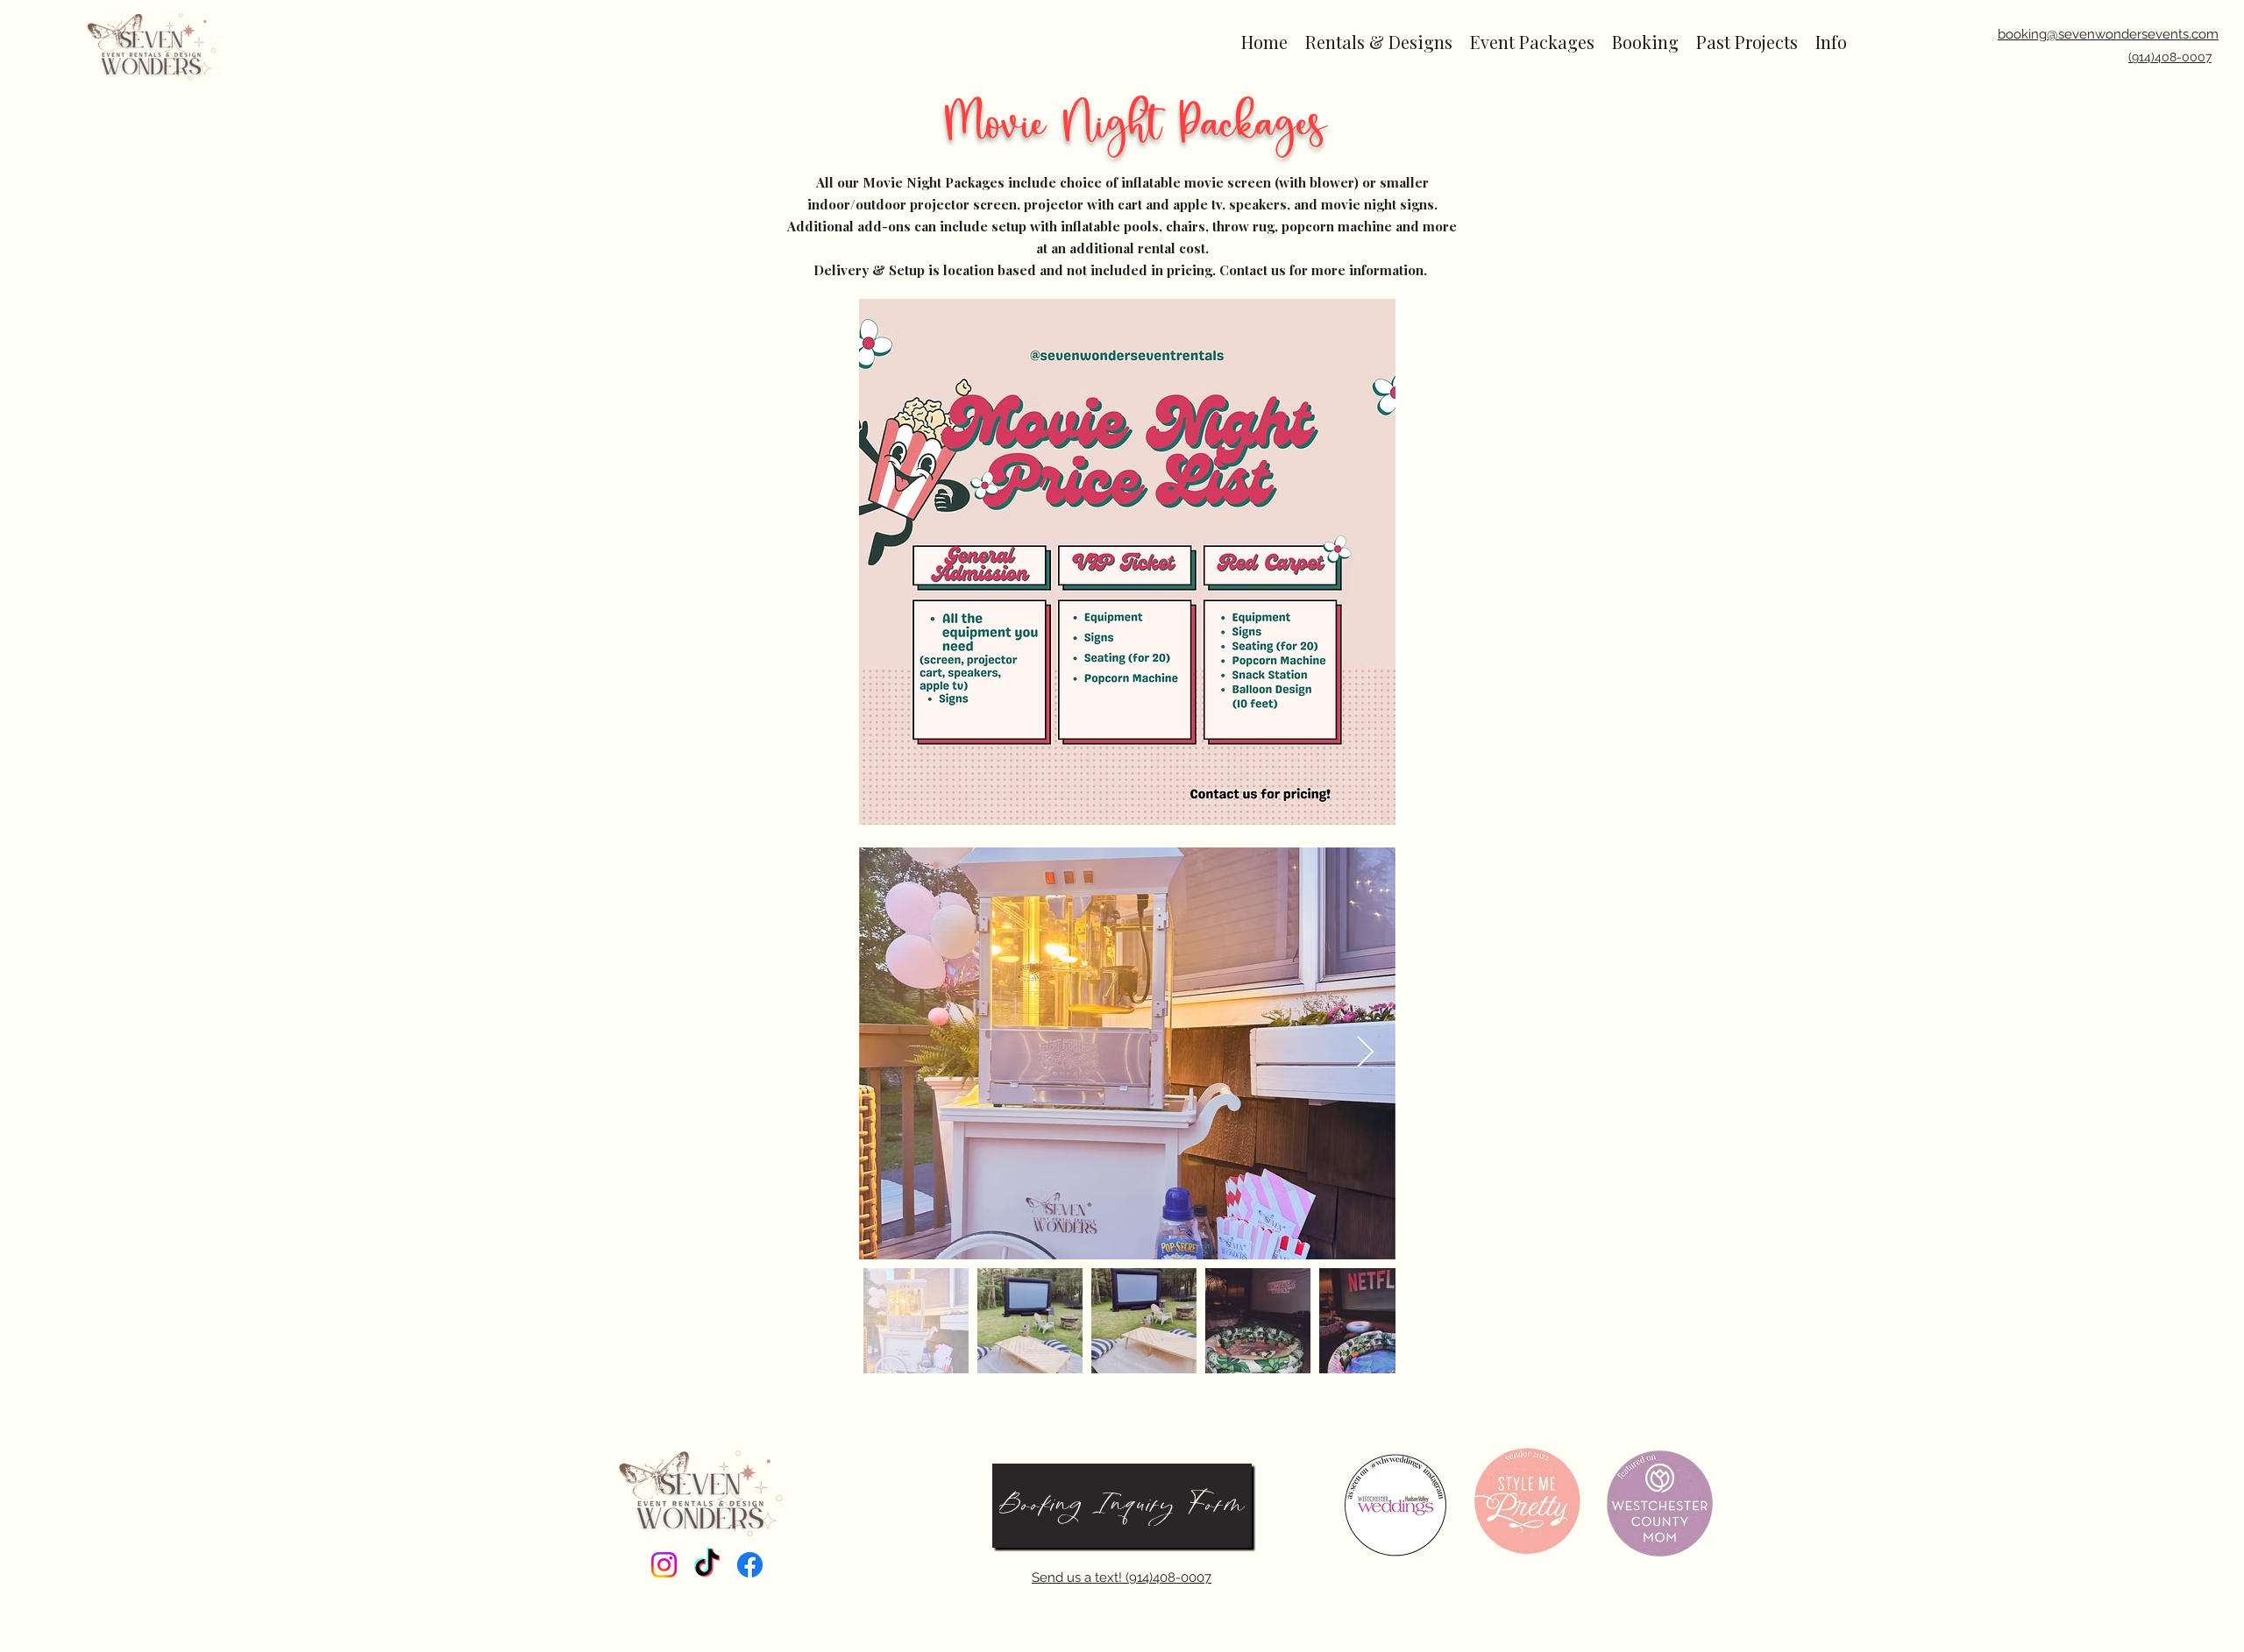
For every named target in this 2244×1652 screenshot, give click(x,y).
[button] (1379, 42)
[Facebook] (750, 1565)
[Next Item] (1365, 1053)
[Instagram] (664, 1565)
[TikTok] (707, 1565)
